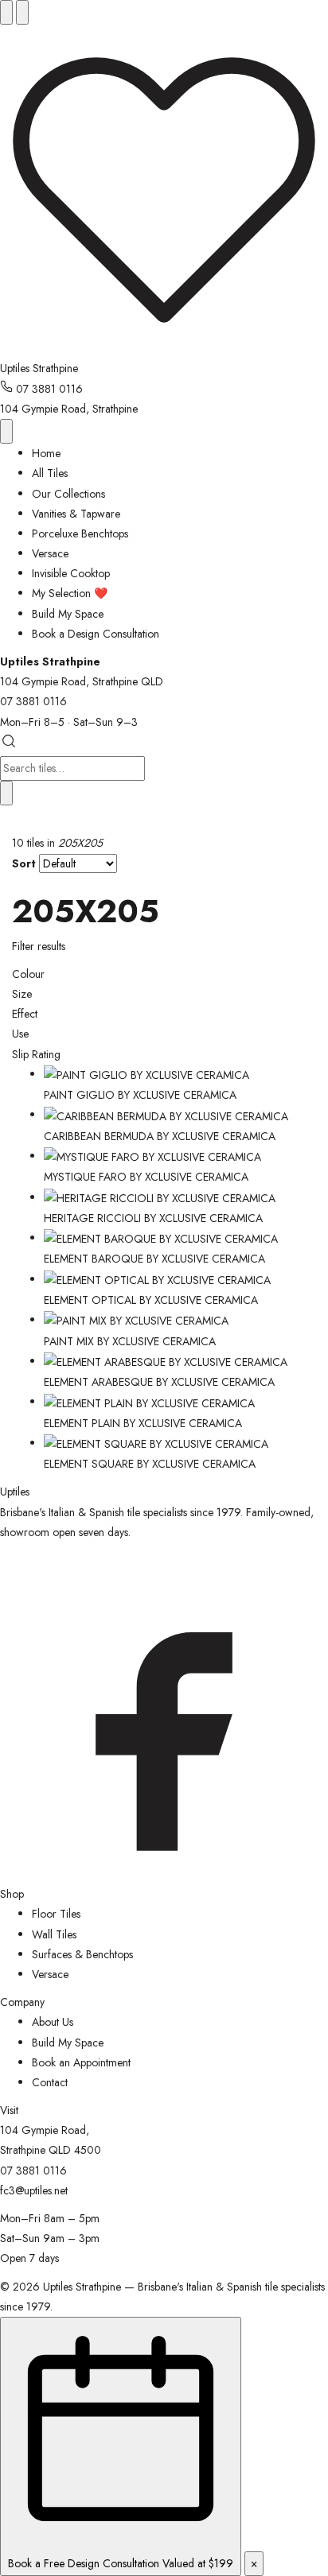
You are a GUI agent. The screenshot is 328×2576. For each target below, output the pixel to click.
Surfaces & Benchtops (82, 1954)
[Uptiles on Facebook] (164, 1874)
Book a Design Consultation (96, 634)
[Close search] (6, 793)
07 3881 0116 (48, 389)
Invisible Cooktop (71, 573)
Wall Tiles (54, 1934)
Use (20, 1034)
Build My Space (68, 614)
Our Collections (68, 494)
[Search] (22, 12)
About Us (53, 2022)
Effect (25, 1014)
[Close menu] (6, 431)
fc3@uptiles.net (34, 2190)
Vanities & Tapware (76, 514)
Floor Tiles (56, 1914)
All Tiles (50, 473)
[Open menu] (6, 12)
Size (22, 994)
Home (46, 453)
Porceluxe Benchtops (80, 533)
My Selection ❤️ (70, 593)
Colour (28, 974)
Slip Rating (36, 1054)
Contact (50, 2082)
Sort (24, 863)
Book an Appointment (81, 2062)
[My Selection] (164, 348)
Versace (50, 553)
